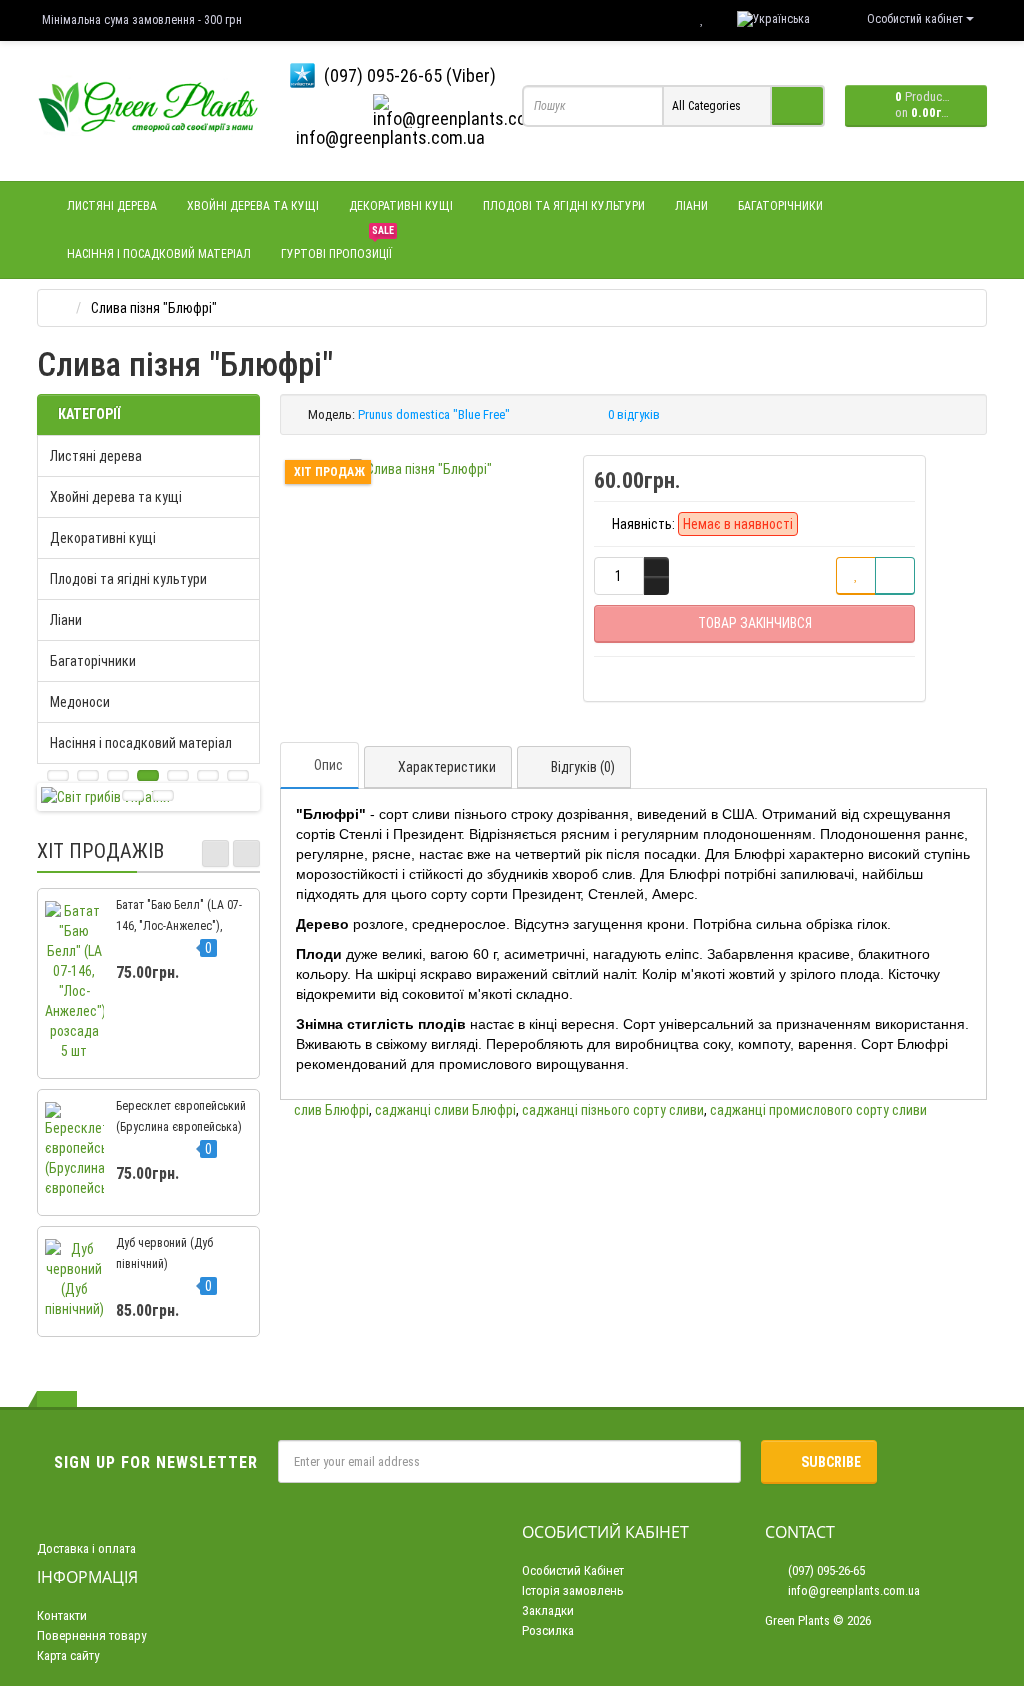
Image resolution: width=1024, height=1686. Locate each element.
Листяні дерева (112, 206)
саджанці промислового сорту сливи (818, 1110)
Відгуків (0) (583, 767)
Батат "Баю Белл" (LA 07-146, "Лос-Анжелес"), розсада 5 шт (179, 926)
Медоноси (80, 702)
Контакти (62, 1615)
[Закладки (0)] (702, 19)
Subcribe (831, 1462)
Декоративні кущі (401, 206)
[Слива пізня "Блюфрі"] (421, 469)
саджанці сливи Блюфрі (445, 1110)
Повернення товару (91, 1635)
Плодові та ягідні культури (564, 206)
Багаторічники (780, 206)
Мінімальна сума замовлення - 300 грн (142, 20)
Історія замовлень (573, 1590)
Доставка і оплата (86, 1548)
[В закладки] (856, 576)
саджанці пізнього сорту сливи (613, 1110)
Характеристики (447, 767)
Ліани (691, 206)
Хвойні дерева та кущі (253, 206)
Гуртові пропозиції (337, 245)
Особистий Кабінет (573, 1570)
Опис (328, 765)
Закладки (548, 1610)
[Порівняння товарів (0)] (661, 19)
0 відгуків (634, 414)
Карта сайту (68, 1655)
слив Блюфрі (331, 1110)
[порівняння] (895, 576)
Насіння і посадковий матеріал (159, 254)
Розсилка (548, 1630)
